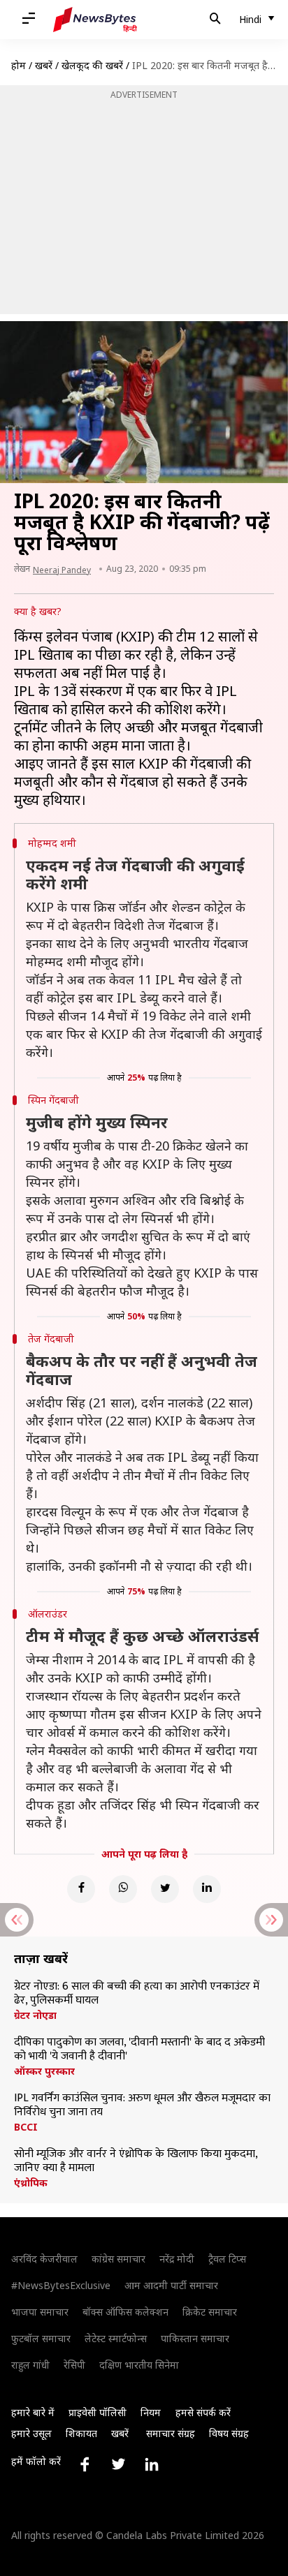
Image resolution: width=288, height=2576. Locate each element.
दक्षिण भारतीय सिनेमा (139, 2365)
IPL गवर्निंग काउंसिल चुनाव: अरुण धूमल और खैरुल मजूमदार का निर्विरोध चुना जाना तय (142, 2105)
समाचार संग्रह (171, 2433)
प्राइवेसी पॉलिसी (98, 2412)
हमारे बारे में (33, 2412)
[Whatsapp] (123, 1889)
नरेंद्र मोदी (177, 2259)
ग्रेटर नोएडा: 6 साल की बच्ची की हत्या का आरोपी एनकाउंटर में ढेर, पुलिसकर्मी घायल (137, 1994)
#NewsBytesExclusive (61, 2285)
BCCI (26, 2127)
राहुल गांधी (30, 2365)
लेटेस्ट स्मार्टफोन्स (116, 2338)
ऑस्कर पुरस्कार (44, 2071)
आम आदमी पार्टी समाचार (171, 2285)
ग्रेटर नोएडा (35, 2015)
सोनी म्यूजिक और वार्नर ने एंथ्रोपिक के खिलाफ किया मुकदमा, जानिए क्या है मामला (136, 2161)
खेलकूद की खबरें (92, 65)
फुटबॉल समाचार (41, 2338)
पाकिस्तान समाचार (195, 2338)
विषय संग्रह (229, 2433)
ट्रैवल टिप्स (227, 2259)
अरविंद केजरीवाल (44, 2259)
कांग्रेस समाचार (118, 2259)
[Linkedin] (207, 1889)
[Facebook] (81, 1889)
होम (19, 65)
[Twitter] (165, 1889)
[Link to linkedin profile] (152, 2464)
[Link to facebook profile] (85, 2464)
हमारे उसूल (31, 2433)
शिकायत (81, 2433)
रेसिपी (74, 2365)
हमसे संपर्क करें (203, 2412)
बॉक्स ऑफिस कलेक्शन (125, 2312)
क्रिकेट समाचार (210, 2312)
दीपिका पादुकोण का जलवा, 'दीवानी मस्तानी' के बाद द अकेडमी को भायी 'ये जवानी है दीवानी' (139, 2050)
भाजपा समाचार (40, 2312)
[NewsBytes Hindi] (95, 20)
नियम (151, 2412)
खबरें (44, 65)
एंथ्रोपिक (31, 2183)
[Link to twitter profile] (118, 2464)
